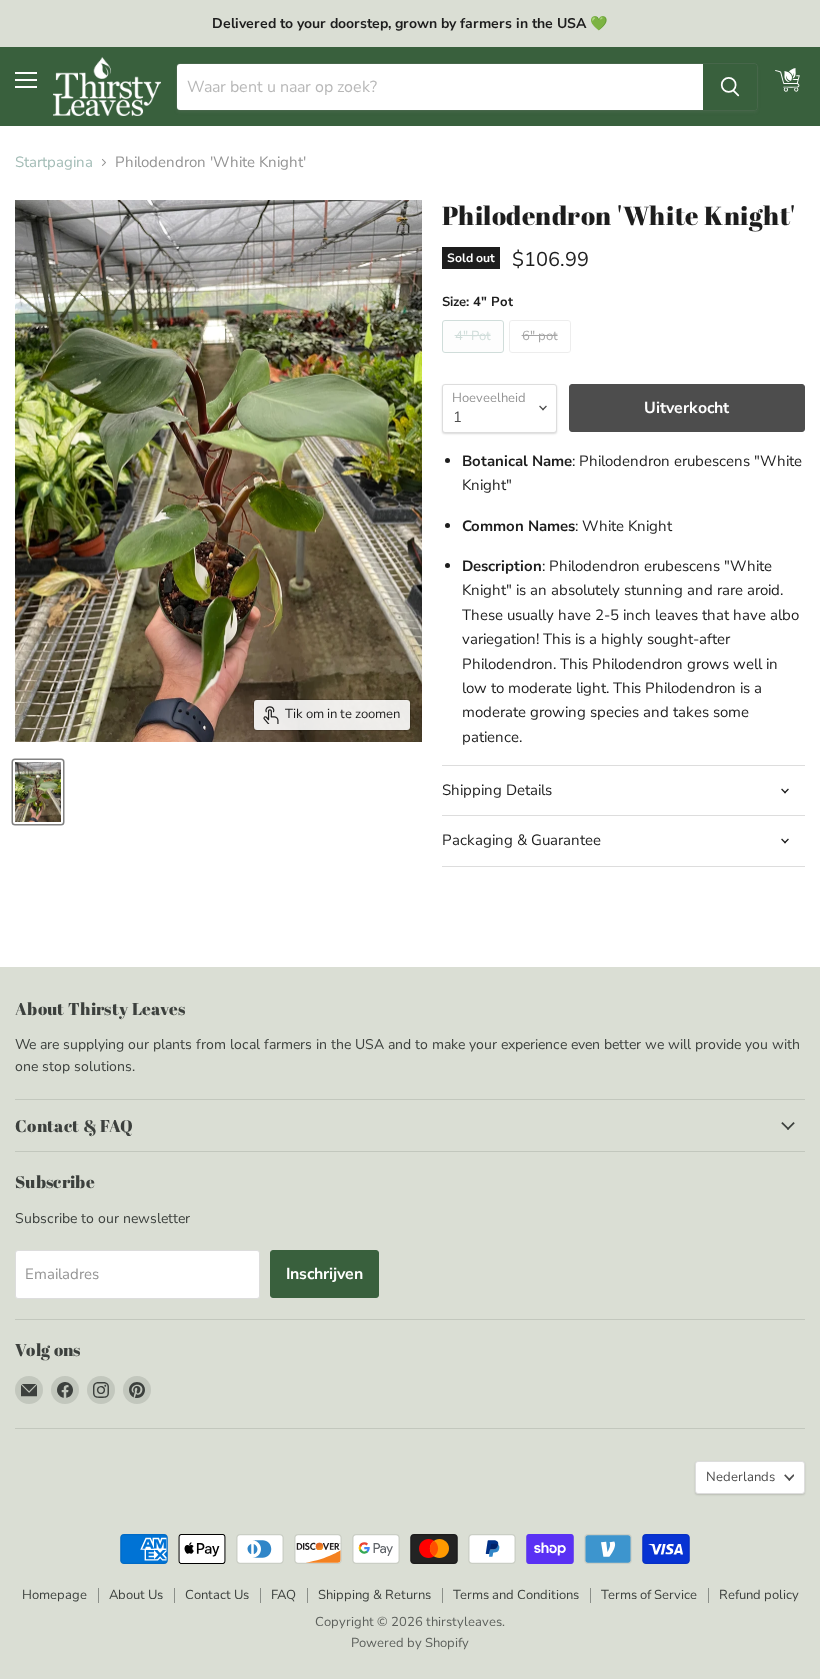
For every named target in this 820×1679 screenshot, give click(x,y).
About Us (136, 1595)
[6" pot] (542, 358)
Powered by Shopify (410, 1643)
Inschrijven (324, 1274)
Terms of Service (649, 1595)
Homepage (54, 1595)
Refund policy (759, 1595)
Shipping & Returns (374, 1595)
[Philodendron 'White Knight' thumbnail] (38, 792)
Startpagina (54, 162)
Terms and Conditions (516, 1595)
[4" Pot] (475, 358)
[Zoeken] (730, 87)
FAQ (283, 1595)
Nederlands (740, 1477)
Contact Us (217, 1595)
